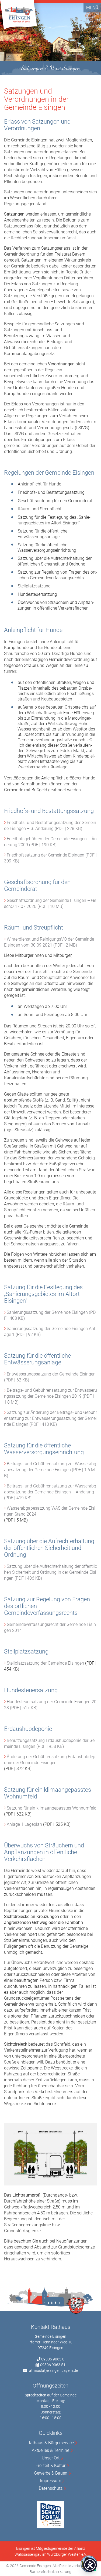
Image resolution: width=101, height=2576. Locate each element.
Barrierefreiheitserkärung (50, 2572)
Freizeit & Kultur (50, 2466)
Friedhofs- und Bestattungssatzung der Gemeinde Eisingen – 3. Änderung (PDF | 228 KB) (50, 826)
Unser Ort (51, 2458)
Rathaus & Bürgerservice (51, 2443)
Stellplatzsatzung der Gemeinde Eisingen (45, 1663)
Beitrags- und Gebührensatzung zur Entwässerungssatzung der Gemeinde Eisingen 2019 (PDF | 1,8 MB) (50, 1396)
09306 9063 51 (53, 2365)
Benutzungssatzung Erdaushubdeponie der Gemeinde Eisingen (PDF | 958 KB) (49, 1743)
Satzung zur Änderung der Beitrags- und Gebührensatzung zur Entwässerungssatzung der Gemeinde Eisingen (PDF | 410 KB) (50, 1418)
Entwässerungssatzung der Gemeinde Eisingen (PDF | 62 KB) (50, 1377)
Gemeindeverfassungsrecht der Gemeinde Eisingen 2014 (50, 1627)
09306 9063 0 (53, 2359)
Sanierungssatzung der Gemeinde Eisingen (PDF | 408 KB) (50, 1315)
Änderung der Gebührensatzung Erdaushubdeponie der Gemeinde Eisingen (50, 1760)
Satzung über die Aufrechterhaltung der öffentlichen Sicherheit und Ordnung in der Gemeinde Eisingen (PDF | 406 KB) (50, 1572)
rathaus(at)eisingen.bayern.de (53, 2370)
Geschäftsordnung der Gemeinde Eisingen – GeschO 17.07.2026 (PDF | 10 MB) (50, 903)
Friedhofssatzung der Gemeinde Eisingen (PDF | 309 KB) (50, 858)
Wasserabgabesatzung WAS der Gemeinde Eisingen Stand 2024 (50, 1511)
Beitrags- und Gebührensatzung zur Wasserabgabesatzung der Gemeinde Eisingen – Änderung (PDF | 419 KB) (50, 1492)
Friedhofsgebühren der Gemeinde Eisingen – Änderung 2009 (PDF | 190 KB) (50, 842)
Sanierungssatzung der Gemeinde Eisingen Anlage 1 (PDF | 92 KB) (50, 1332)
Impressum (50, 2481)
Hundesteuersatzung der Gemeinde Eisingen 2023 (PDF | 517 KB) (50, 1705)
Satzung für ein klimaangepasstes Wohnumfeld (52, 1808)
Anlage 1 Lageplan (24, 1824)
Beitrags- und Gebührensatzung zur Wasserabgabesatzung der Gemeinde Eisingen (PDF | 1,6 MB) (50, 1470)
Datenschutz (51, 2488)
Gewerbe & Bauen (51, 2473)
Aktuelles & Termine (50, 2450)
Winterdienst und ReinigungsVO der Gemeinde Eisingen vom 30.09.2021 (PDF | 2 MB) (49, 942)
